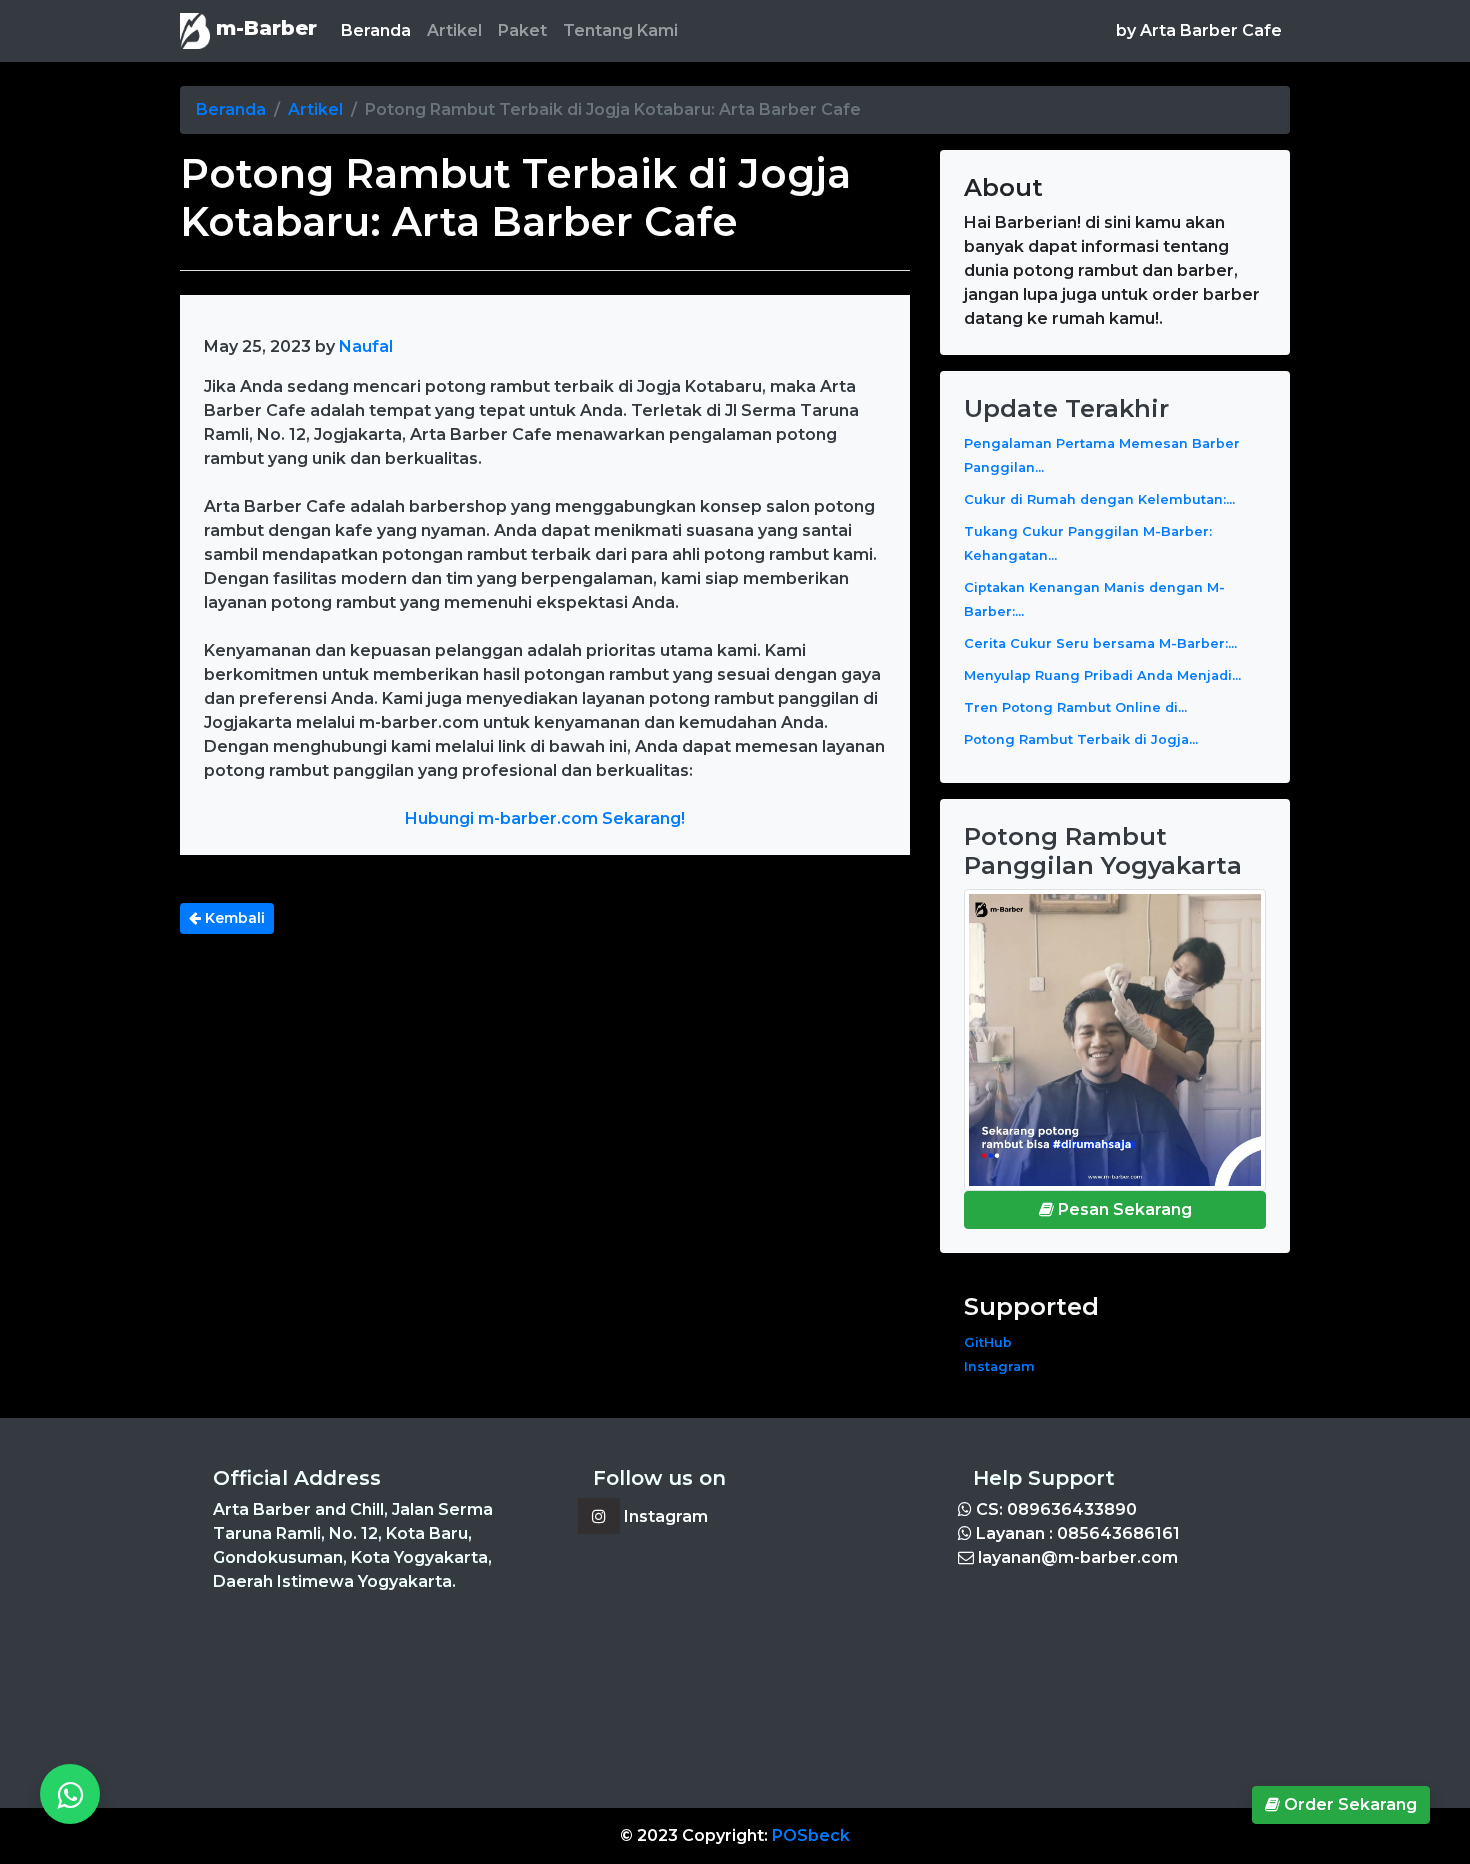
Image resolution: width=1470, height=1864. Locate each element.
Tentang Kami (620, 30)
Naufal (366, 346)
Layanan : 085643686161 (1076, 1533)
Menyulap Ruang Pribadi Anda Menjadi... (1102, 675)
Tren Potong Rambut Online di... (1075, 707)
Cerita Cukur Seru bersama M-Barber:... (1100, 643)
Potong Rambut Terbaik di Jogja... (1081, 739)
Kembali (233, 918)
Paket (522, 30)
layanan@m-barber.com (1076, 1557)
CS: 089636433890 (1054, 1509)
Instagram (999, 1366)
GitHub (988, 1342)
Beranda (380, 30)
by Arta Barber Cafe (1199, 30)
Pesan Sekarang (1123, 1209)
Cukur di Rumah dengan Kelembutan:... (1099, 499)
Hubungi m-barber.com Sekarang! (545, 818)
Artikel (454, 30)
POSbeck (811, 1835)
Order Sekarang (1348, 1804)
